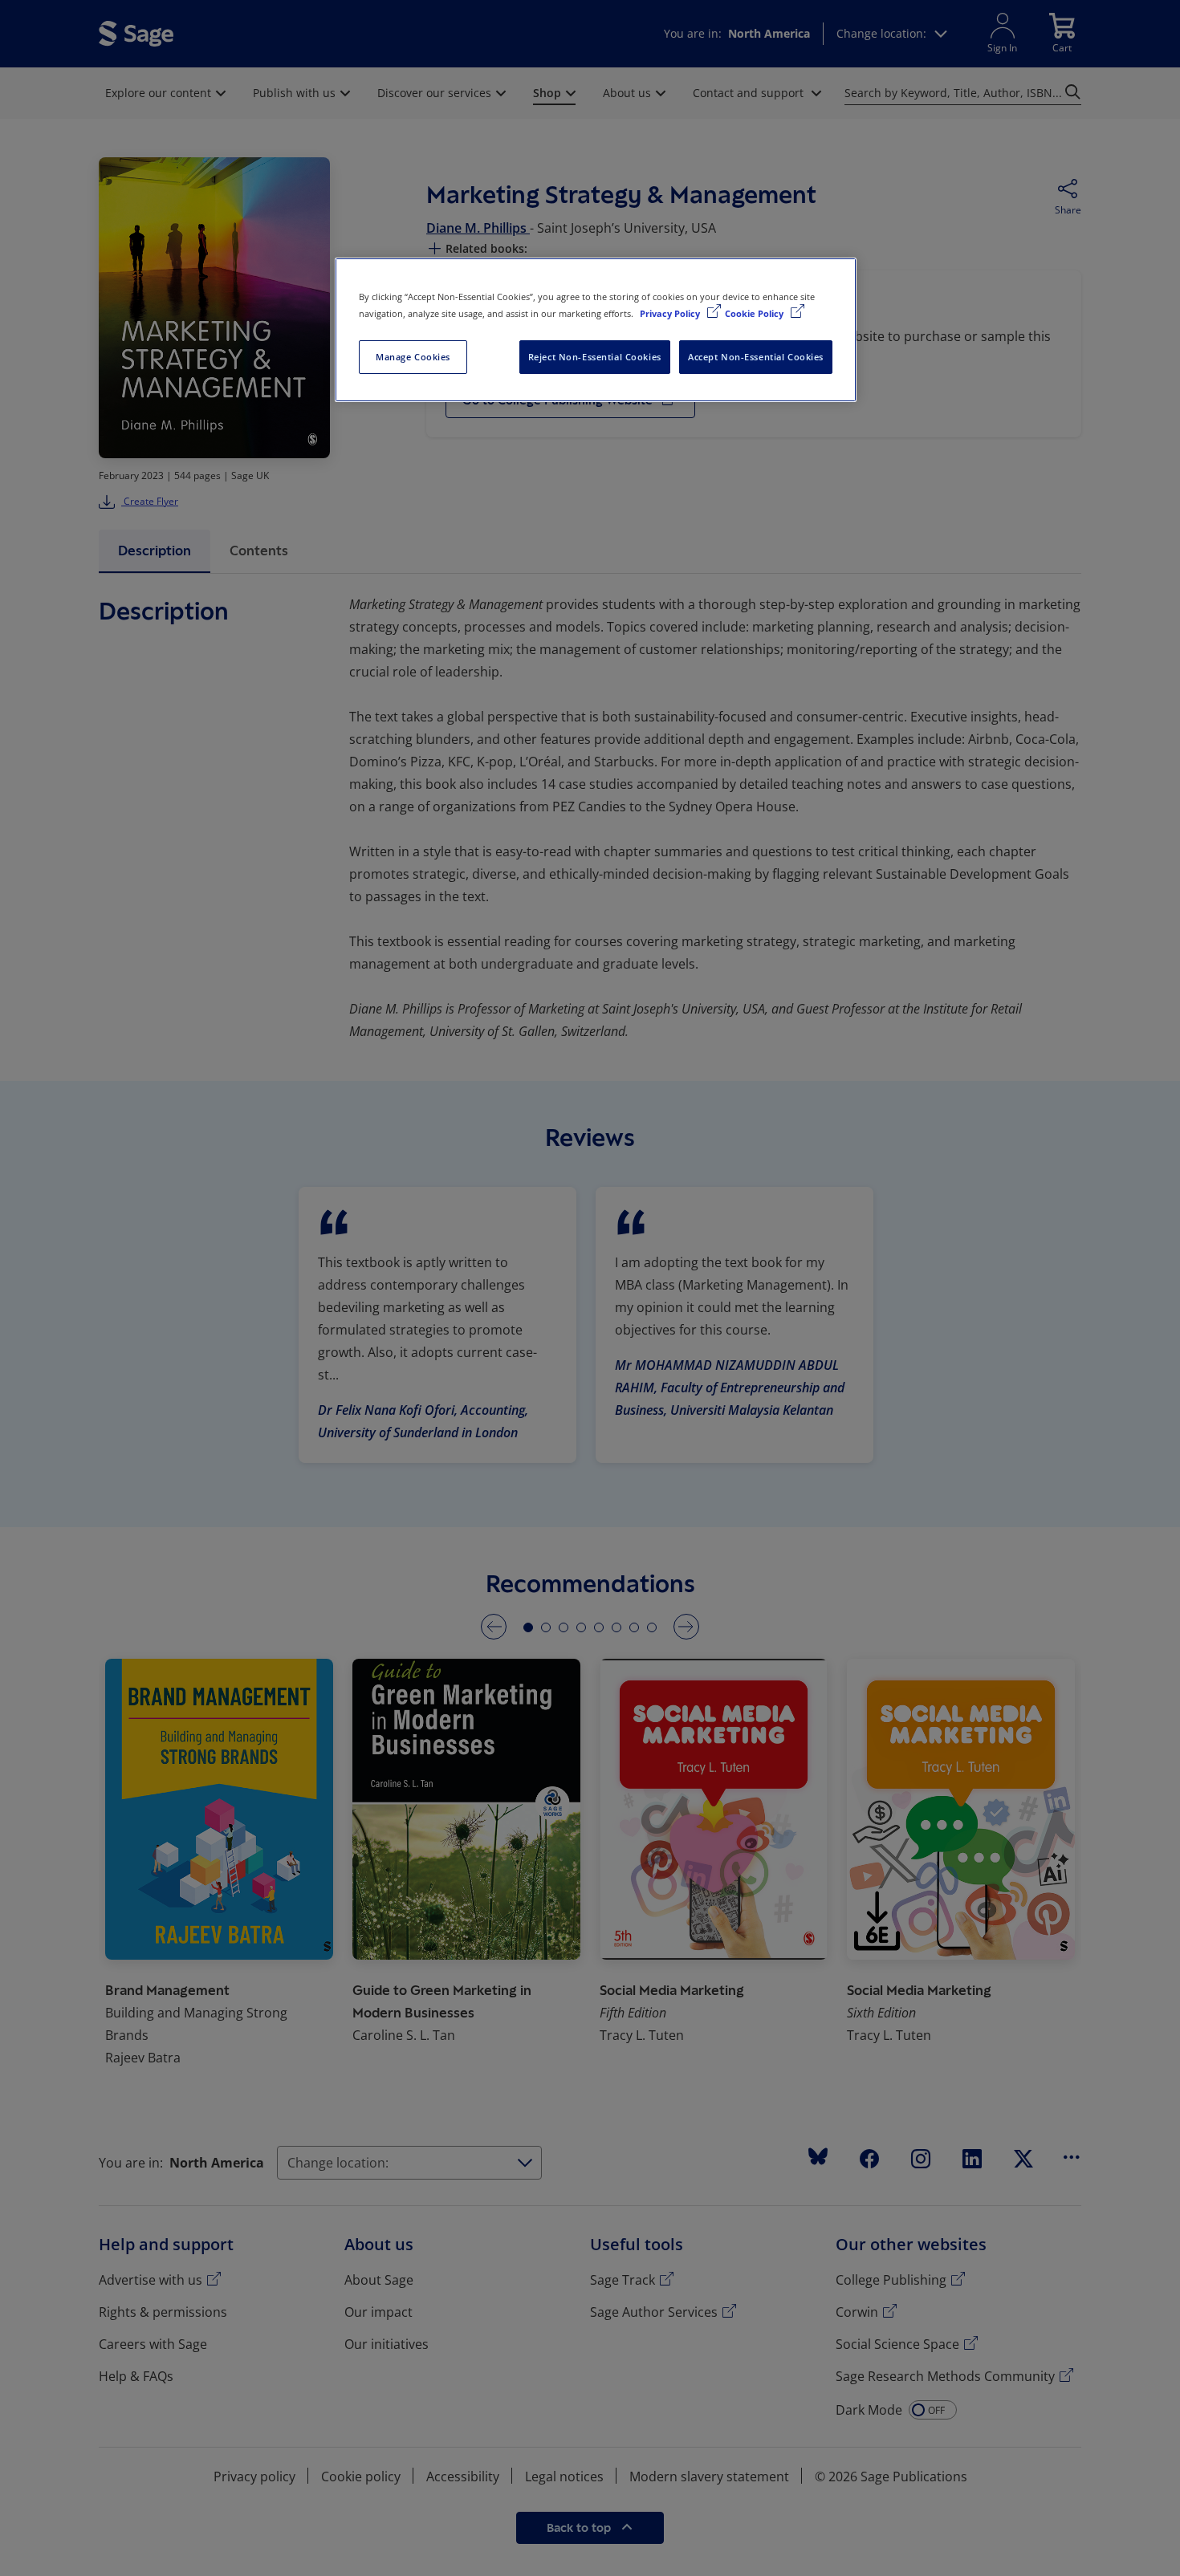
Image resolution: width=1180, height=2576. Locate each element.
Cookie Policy (755, 313)
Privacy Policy (671, 313)
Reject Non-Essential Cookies (595, 357)
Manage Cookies (413, 357)
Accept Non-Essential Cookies (756, 357)
